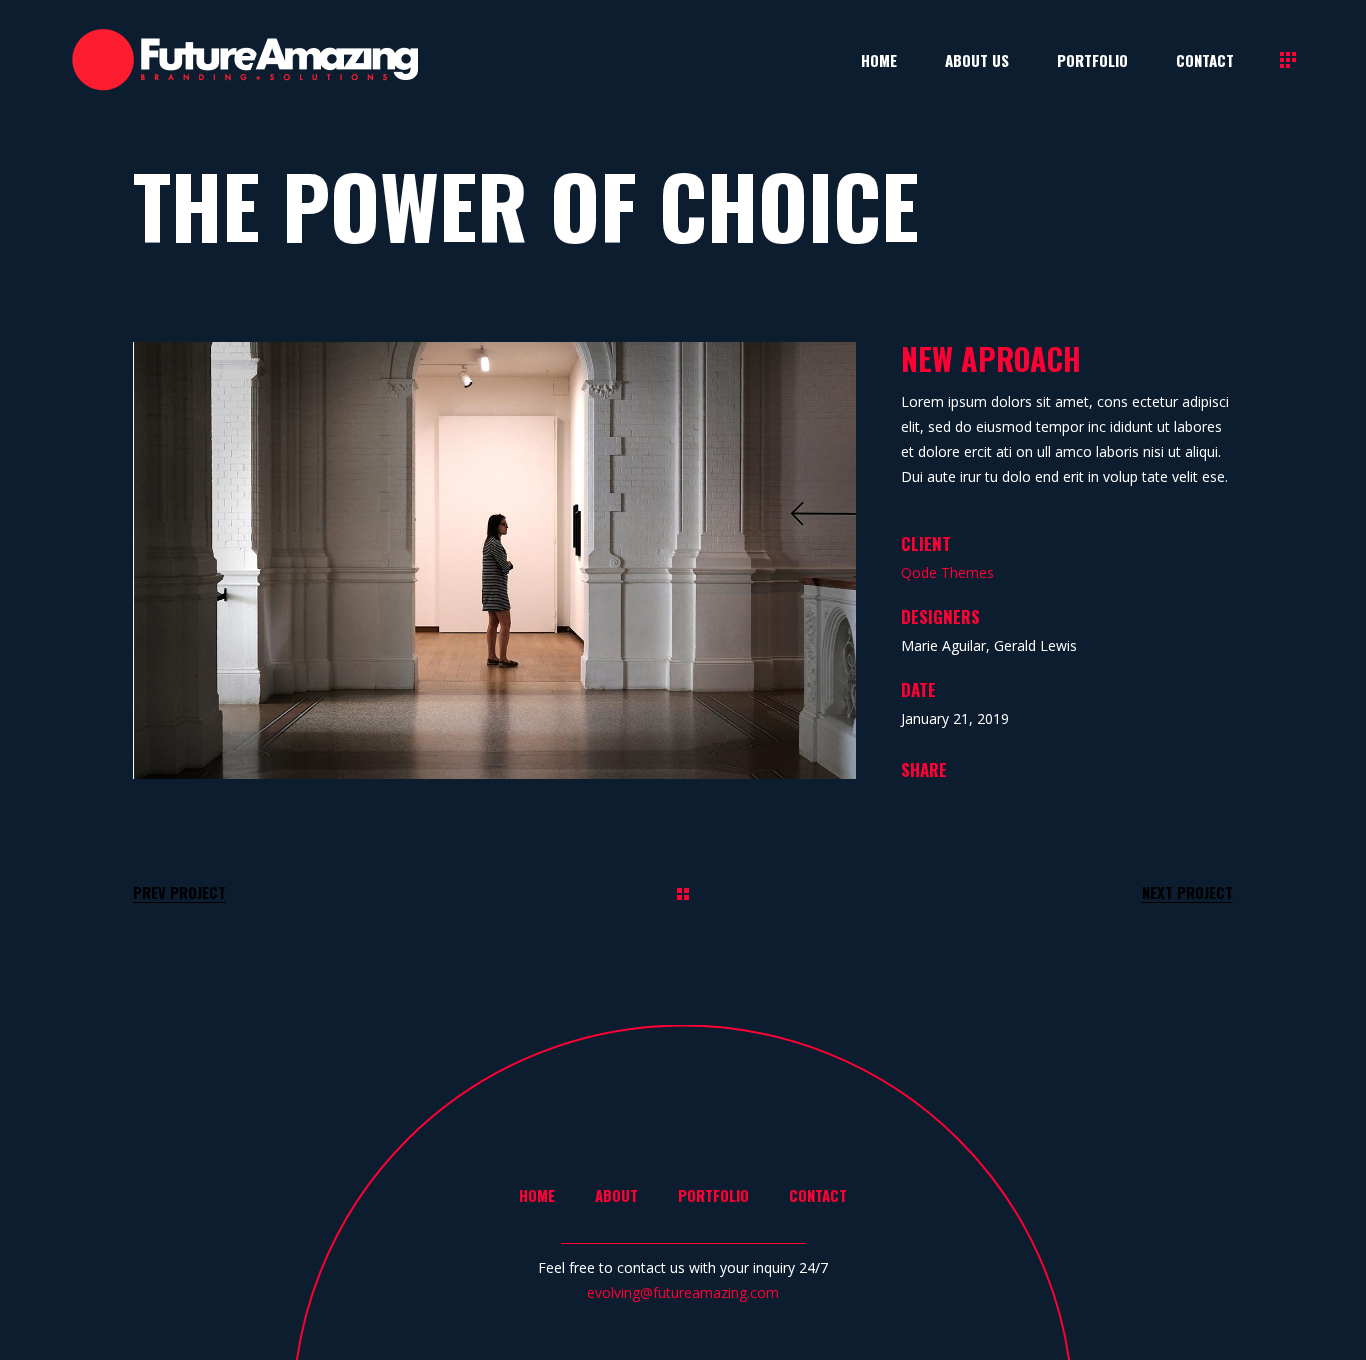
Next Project (1187, 892)
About (616, 1195)
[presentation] (181, 560)
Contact (818, 1195)
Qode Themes (947, 572)
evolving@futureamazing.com (683, 1292)
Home (537, 1195)
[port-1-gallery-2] (495, 560)
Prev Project (179, 892)
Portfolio (713, 1195)
